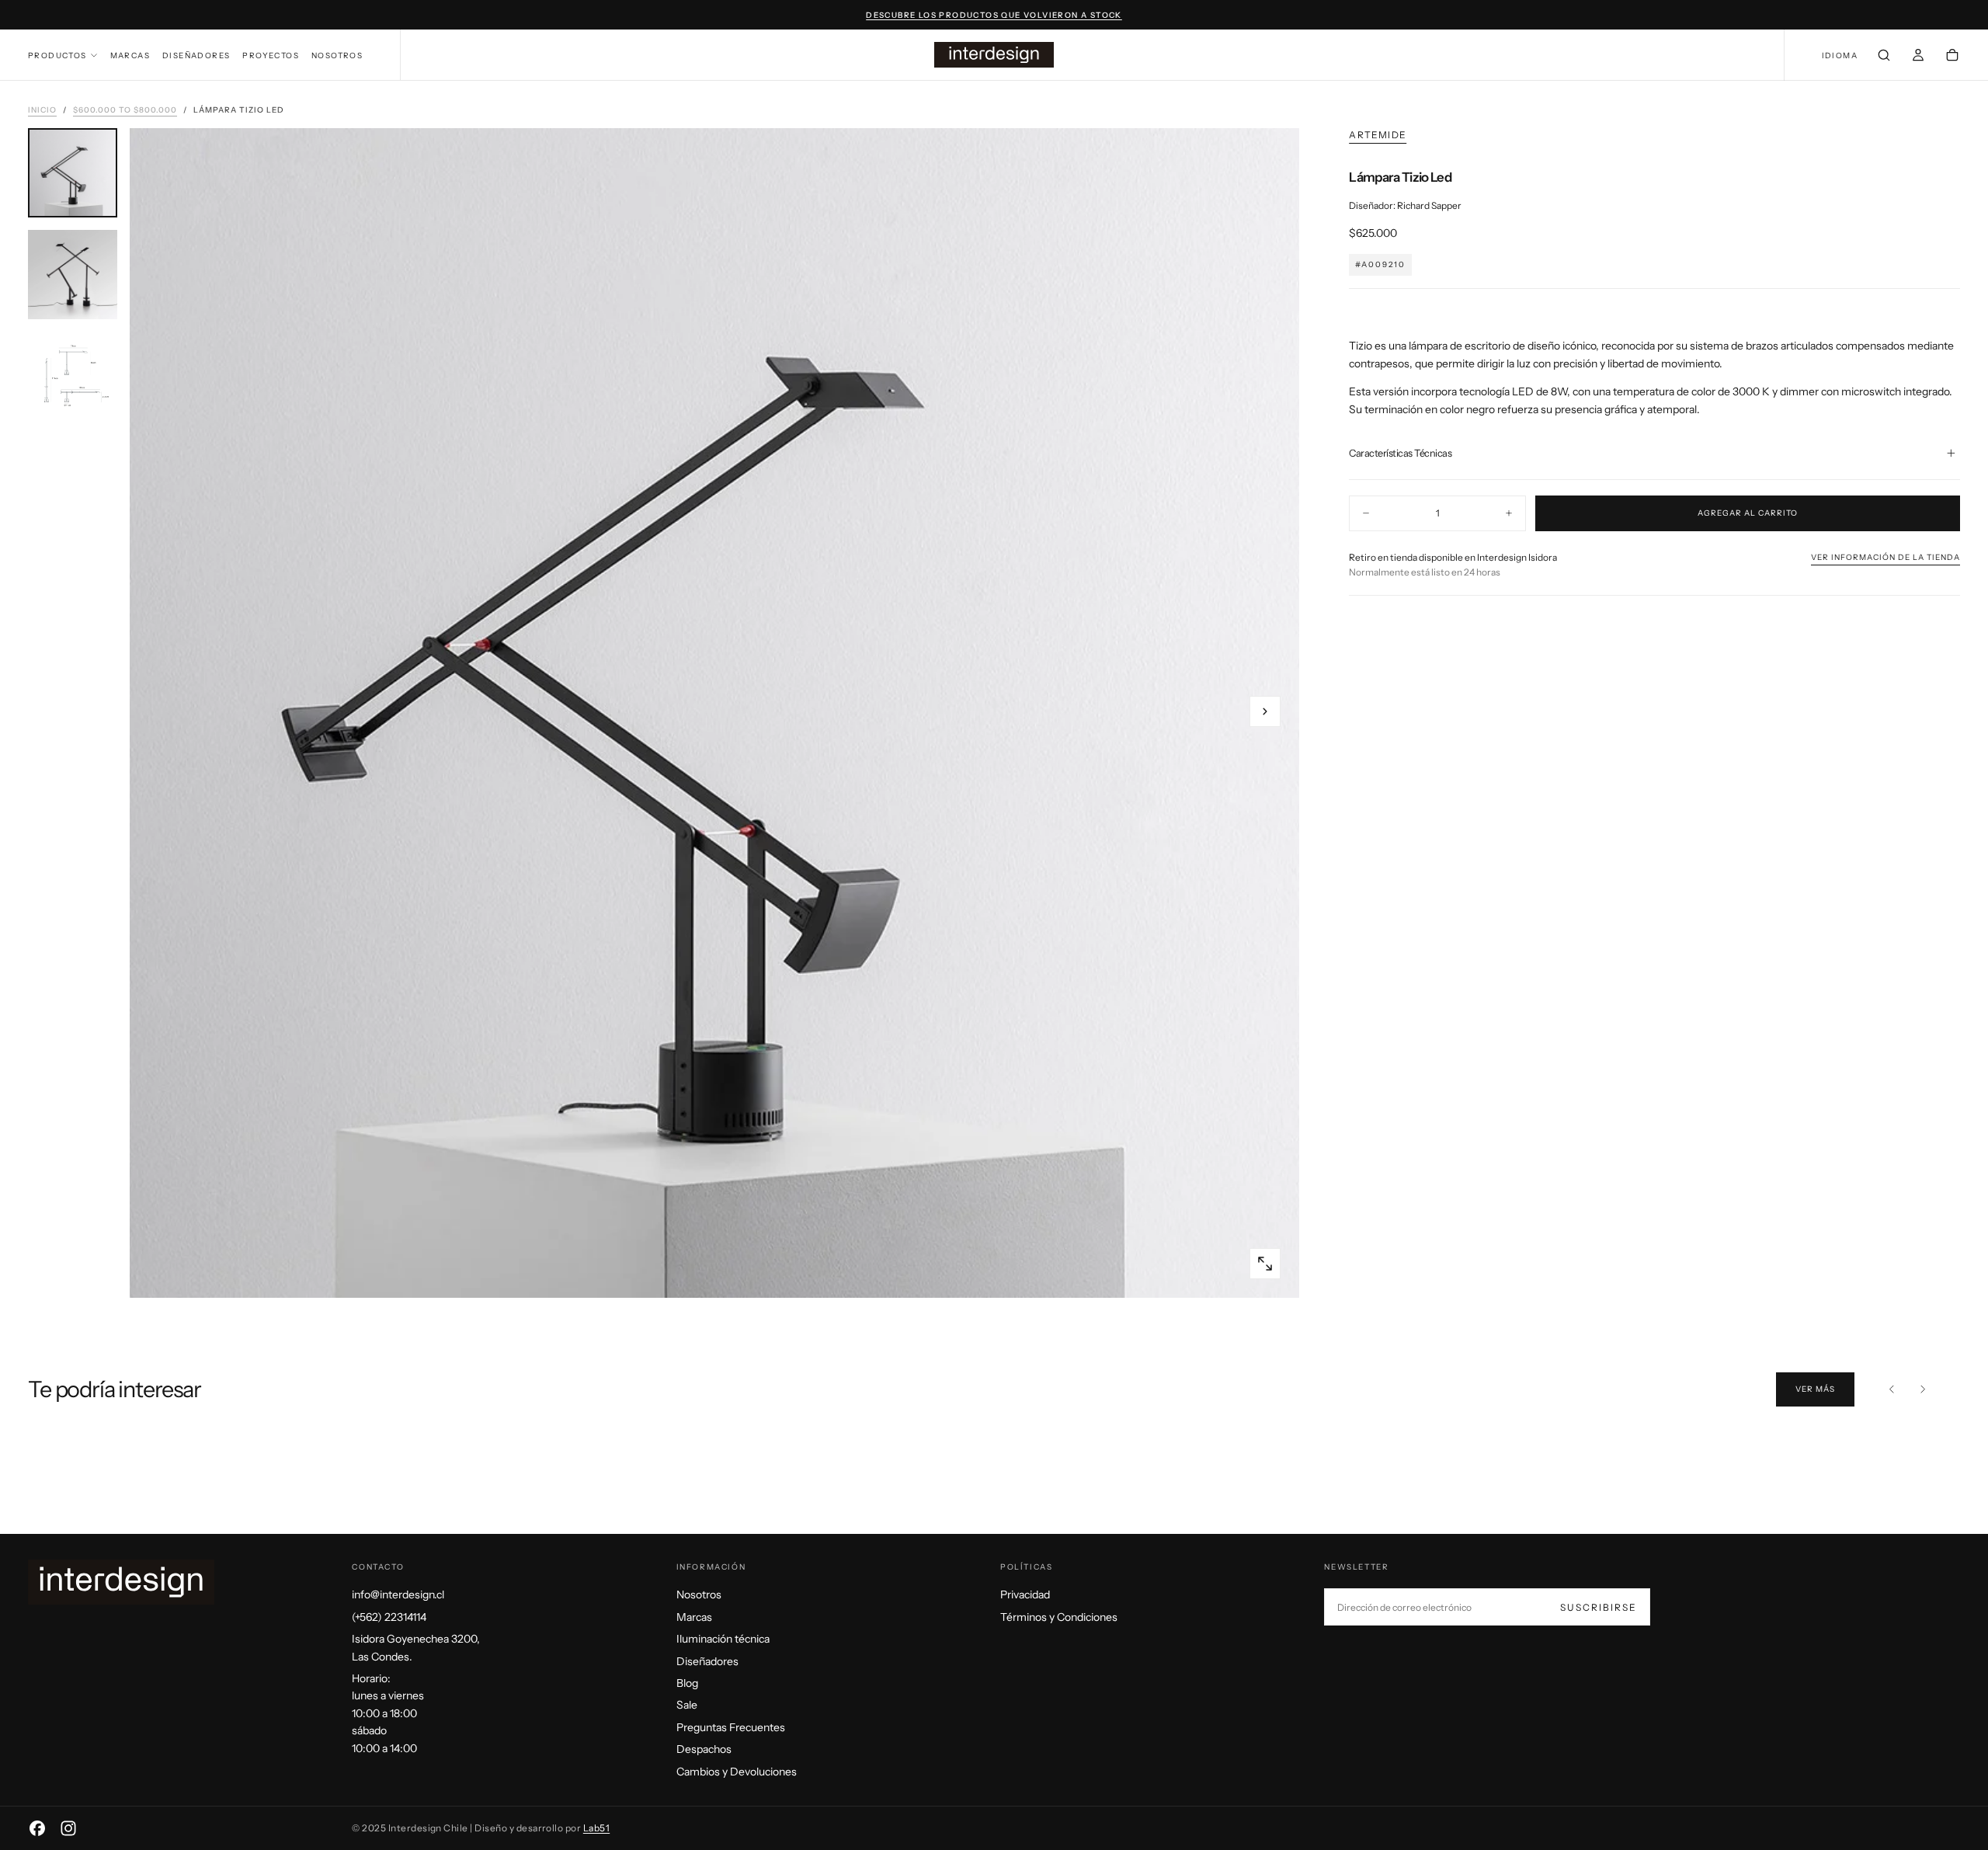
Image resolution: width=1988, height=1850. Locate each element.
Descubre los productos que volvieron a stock (994, 15)
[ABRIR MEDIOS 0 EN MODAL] (1265, 1264)
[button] (1840, 56)
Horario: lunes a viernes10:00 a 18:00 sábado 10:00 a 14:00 (388, 1713)
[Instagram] (68, 1828)
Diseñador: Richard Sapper (1405, 205)
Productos (57, 56)
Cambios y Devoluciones (737, 1772)
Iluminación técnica (723, 1639)
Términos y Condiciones (1059, 1617)
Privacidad (1025, 1594)
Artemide (1378, 135)
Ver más (1815, 1389)
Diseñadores (196, 56)
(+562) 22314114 (389, 1617)
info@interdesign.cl (398, 1594)
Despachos (704, 1749)
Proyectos (271, 56)
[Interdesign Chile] (121, 1582)
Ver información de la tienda (1885, 556)
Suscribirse (1599, 1607)
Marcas (130, 56)
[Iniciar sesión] (1918, 57)
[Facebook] (37, 1828)
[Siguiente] (1923, 1389)
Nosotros (337, 56)
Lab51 (596, 1828)
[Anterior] (1892, 1389)
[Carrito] (1952, 57)
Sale (687, 1705)
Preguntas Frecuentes (731, 1727)
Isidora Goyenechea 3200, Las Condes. (416, 1647)
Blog (687, 1683)
